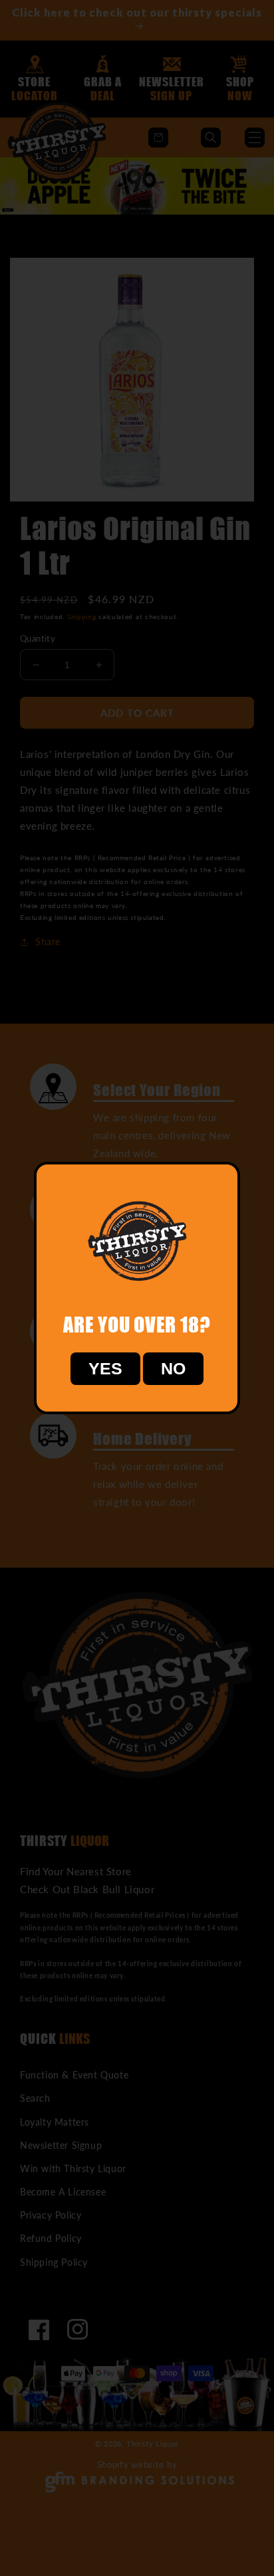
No (173, 1368)
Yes (105, 1368)
